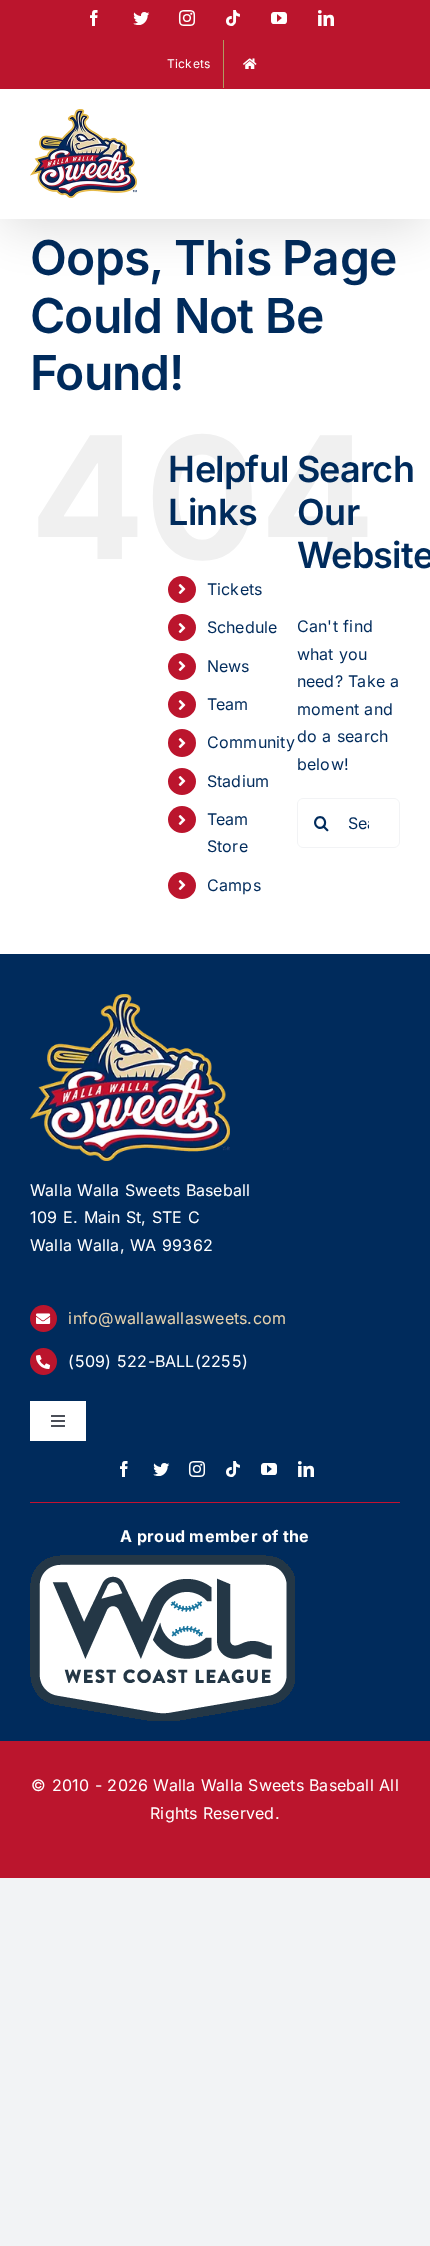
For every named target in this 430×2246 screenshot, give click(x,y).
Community (251, 742)
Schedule (242, 627)
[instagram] (197, 1469)
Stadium (238, 781)
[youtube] (269, 1469)
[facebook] (124, 1469)
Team (228, 704)
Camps (234, 885)
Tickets (235, 589)
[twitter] (161, 1469)
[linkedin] (306, 1469)
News (228, 666)
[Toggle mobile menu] (389, 121)
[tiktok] (233, 1469)
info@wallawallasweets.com (177, 1318)
